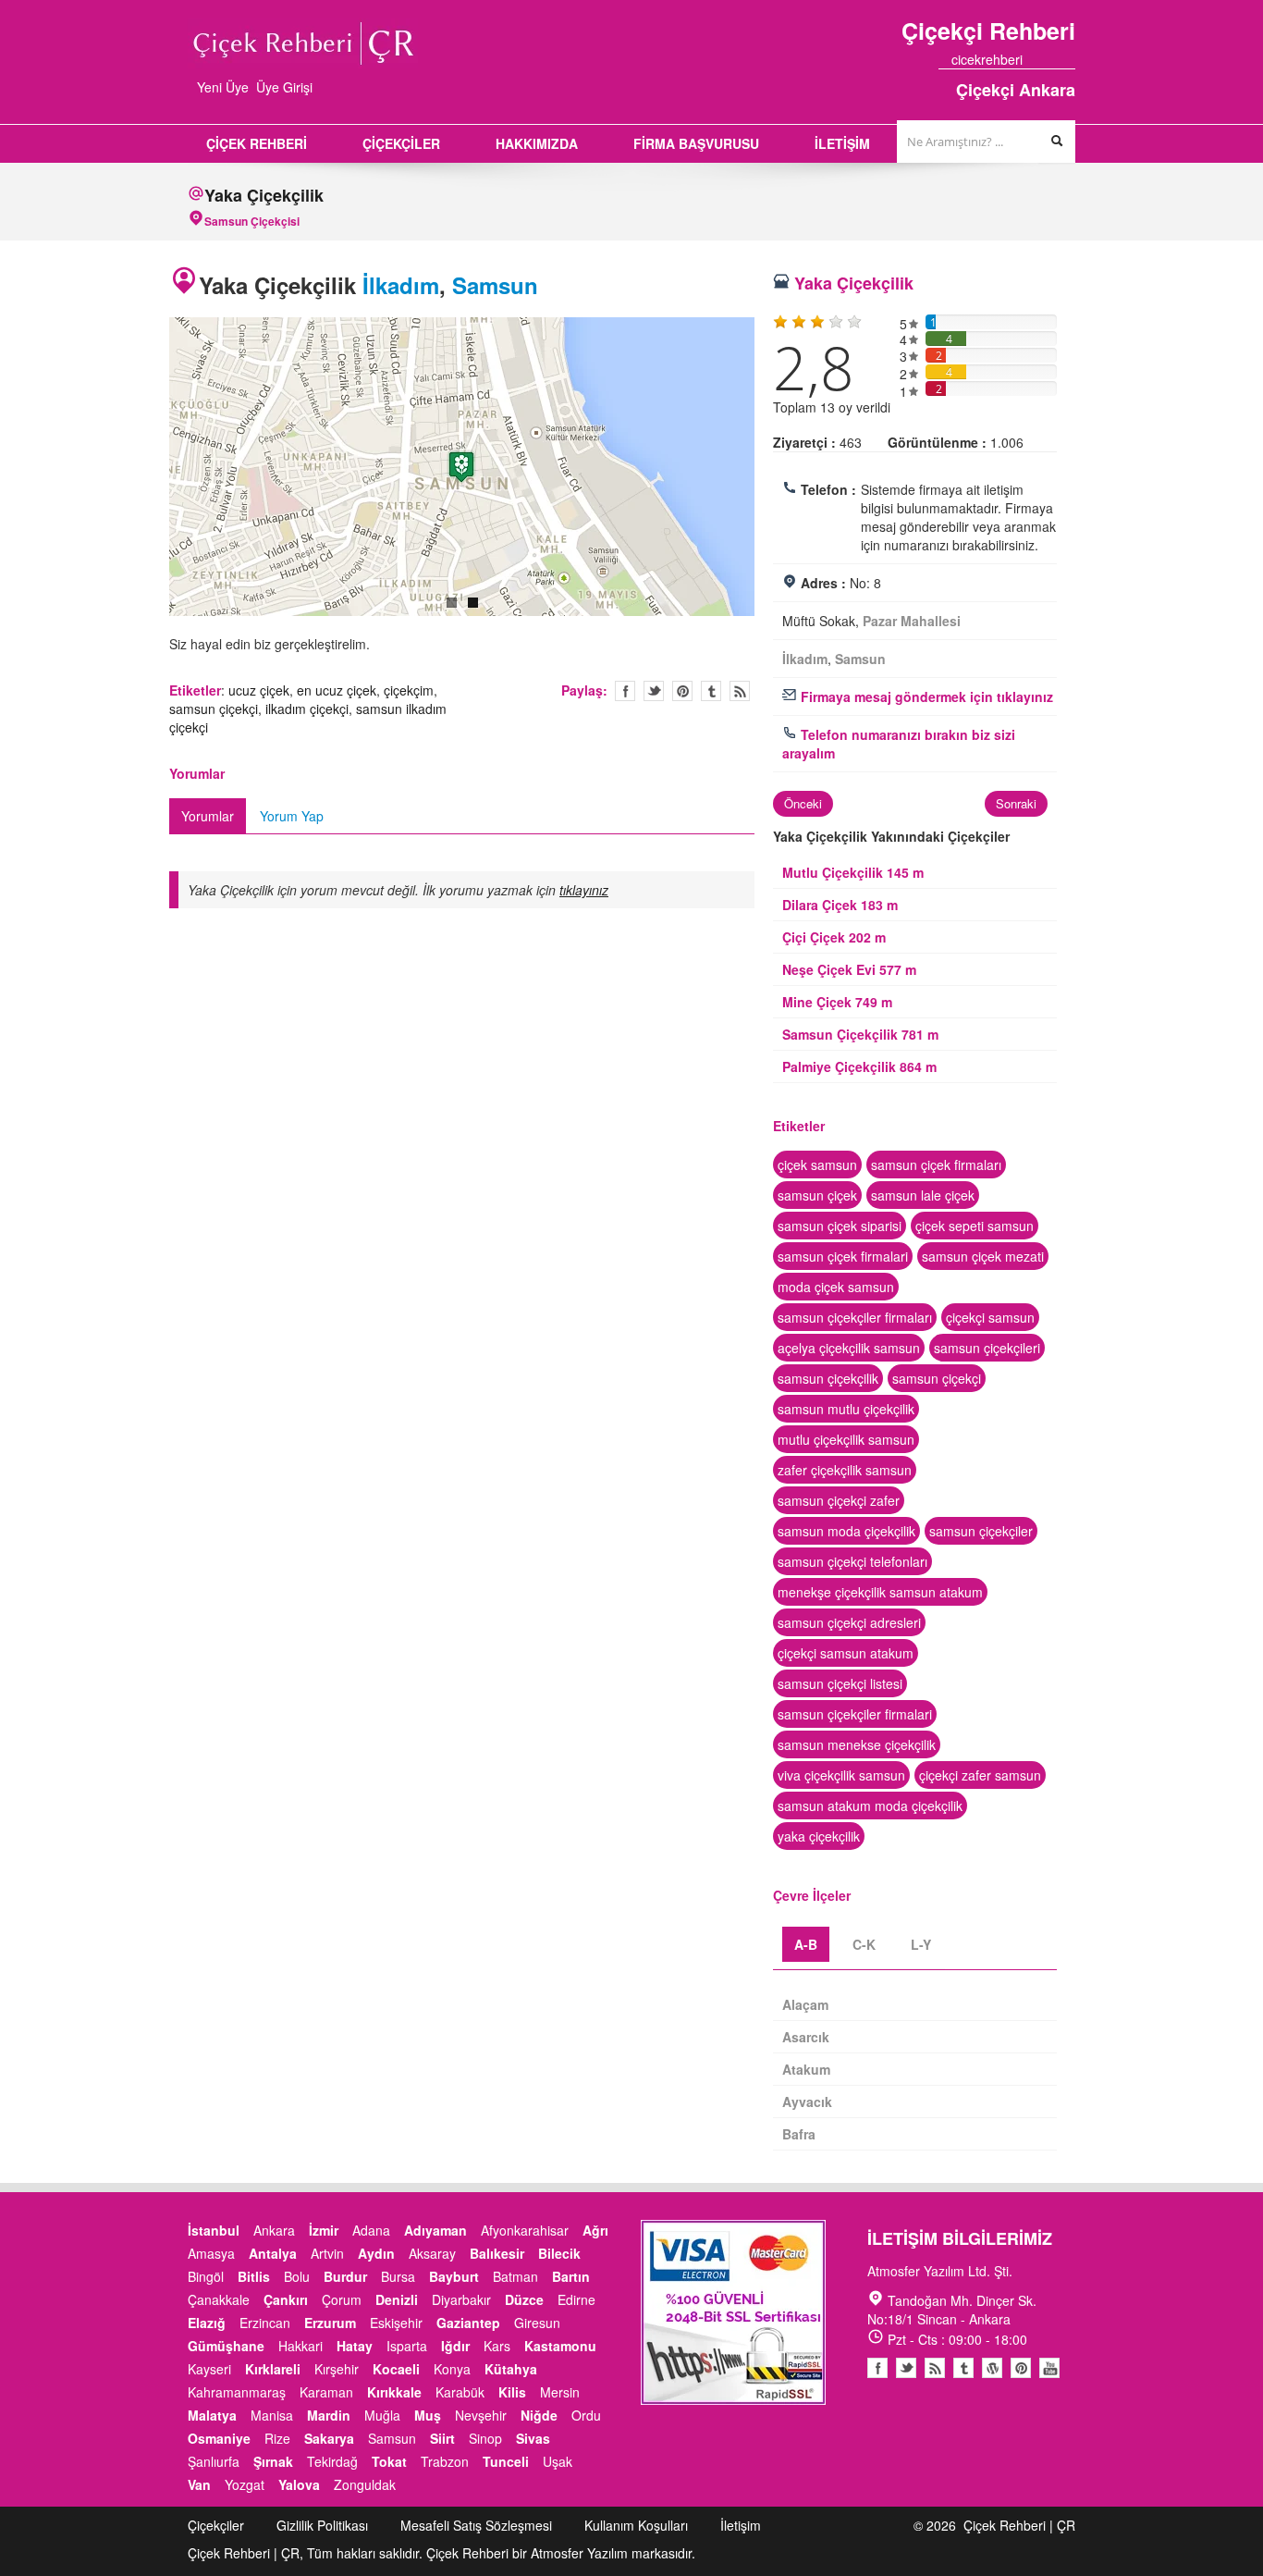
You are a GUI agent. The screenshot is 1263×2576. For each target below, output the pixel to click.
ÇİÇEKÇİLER (401, 143)
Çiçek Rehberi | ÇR (1019, 2525)
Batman (515, 2276)
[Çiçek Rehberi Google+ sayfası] (1052, 59)
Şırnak (273, 2461)
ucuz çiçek (259, 690)
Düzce (524, 2299)
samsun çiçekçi (214, 709)
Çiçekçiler (216, 2525)
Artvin (327, 2253)
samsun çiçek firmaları (936, 1165)
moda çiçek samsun (836, 1287)
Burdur (345, 2276)
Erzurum (330, 2323)
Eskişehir (396, 2323)
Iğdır (455, 2346)
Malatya (212, 2415)
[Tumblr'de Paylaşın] (711, 691)
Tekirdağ (332, 2461)
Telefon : (828, 489)
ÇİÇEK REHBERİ (257, 143)
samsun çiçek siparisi (840, 1226)
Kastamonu (560, 2346)
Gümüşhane (226, 2346)
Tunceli (506, 2461)
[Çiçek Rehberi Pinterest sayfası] (1069, 59)
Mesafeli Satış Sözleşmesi (476, 2525)
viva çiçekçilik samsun (841, 1775)
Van (199, 2484)
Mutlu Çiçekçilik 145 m (853, 872)
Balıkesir (497, 2253)
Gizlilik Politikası (322, 2525)
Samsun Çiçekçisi (252, 221)
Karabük (460, 2392)
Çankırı (286, 2299)
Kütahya (511, 2369)
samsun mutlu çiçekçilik (846, 1409)
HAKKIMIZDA (537, 143)
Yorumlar (208, 816)
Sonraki (1016, 803)
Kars (497, 2346)
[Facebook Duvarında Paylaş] (625, 691)
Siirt (442, 2438)
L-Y (921, 1944)
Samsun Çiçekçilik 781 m (860, 1034)
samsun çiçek (817, 1195)
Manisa (272, 2415)
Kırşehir (337, 2369)
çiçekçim (409, 690)
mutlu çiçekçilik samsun (846, 1439)
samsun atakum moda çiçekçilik (870, 1806)
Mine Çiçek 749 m (837, 1002)
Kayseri (209, 2369)
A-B (806, 1944)
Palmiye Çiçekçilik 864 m (859, 1066)
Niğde (539, 2415)
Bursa (398, 2276)
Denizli (397, 2299)
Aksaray (432, 2253)
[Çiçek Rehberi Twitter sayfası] (1036, 59)
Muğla (382, 2415)
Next (774, 470)
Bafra (799, 2134)
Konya (452, 2369)
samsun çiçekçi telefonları (852, 1561)
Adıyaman (435, 2230)
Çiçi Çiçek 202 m (834, 937)
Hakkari (300, 2346)
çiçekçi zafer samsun (980, 1775)
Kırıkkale (394, 2392)
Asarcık (806, 2037)
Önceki (803, 803)
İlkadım (401, 285)
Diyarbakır (461, 2299)
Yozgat (245, 2484)
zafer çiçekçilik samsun (845, 1470)
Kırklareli (273, 2369)
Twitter (654, 691)
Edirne (576, 2299)
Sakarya (329, 2438)
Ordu (586, 2415)
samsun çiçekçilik (828, 1378)
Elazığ (207, 2323)
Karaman (326, 2392)
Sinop (485, 2438)
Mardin (329, 2415)
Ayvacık (807, 2101)
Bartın (571, 2276)
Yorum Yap (292, 816)
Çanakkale (219, 2299)
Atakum (806, 2069)
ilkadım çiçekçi (307, 709)
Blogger (935, 2368)
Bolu (297, 2276)
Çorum (342, 2299)
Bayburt (454, 2276)
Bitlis (254, 2276)
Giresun (537, 2323)
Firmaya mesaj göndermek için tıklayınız (925, 696)
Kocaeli (396, 2369)
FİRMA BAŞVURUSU (696, 143)
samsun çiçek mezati (983, 1256)
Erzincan (265, 2323)
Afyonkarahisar (525, 2230)
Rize (277, 2438)
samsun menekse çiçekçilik (857, 1744)
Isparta (407, 2346)
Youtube (992, 2368)
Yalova (299, 2484)
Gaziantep (468, 2323)
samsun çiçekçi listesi (840, 1683)
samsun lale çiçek (923, 1195)
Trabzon (445, 2461)
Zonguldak (365, 2484)
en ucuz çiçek (337, 690)
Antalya (273, 2253)
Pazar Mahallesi (912, 621)
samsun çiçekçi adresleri (849, 1622)
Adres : (823, 583)
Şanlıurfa (214, 2461)
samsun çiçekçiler (981, 1531)
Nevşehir (481, 2415)
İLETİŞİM (842, 143)
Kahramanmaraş (237, 2392)
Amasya (211, 2253)
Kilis (512, 2392)
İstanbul (214, 2230)
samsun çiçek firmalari (843, 1256)
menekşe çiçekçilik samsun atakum (880, 1592)
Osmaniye (219, 2438)
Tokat (389, 2461)
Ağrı (595, 2230)
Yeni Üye (223, 87)
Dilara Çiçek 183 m (840, 905)
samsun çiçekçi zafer (839, 1500)
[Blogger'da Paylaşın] (740, 691)
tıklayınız (584, 890)
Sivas (533, 2438)
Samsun (495, 285)
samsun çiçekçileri (987, 1348)
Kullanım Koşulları (636, 2525)
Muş (428, 2415)
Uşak (558, 2461)
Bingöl (206, 2276)
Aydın (376, 2253)
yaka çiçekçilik (819, 1836)
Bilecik (559, 2253)
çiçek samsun (817, 1165)
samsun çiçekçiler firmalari (855, 1714)
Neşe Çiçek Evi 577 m (849, 969)
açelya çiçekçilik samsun (849, 1348)
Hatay (355, 2346)
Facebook (877, 2368)
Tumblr (963, 2368)
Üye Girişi (284, 87)
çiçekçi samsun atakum (846, 1653)
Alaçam (805, 2004)
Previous (150, 470)
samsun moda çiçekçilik (846, 1531)
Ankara (274, 2230)
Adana (371, 2230)
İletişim (741, 2525)
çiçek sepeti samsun (975, 1226)
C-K (864, 1944)
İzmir (324, 2230)
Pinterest (1021, 2368)
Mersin (560, 2392)
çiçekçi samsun (990, 1317)
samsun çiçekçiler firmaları (855, 1317)
